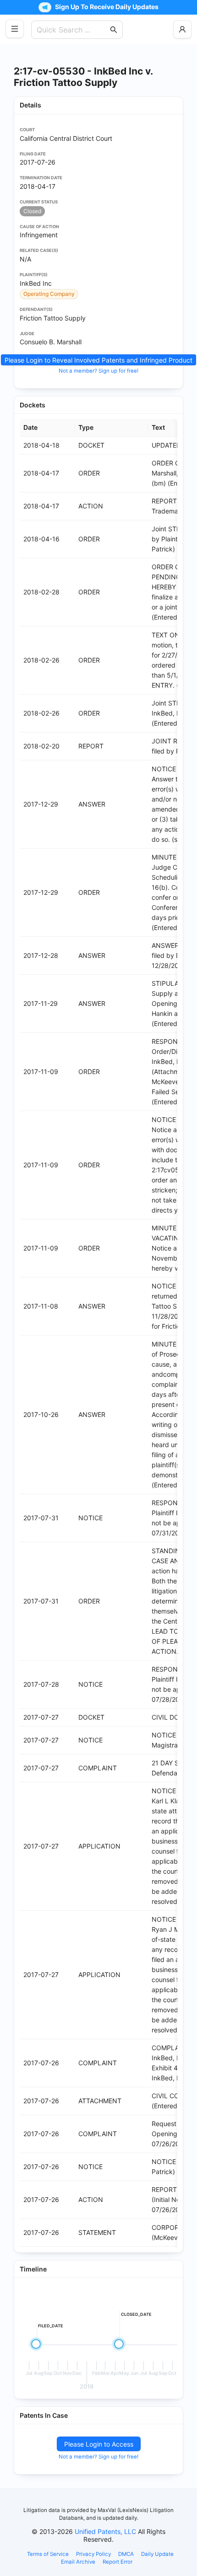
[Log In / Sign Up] (182, 29)
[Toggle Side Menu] (15, 29)
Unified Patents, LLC (105, 2531)
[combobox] (72, 30)
